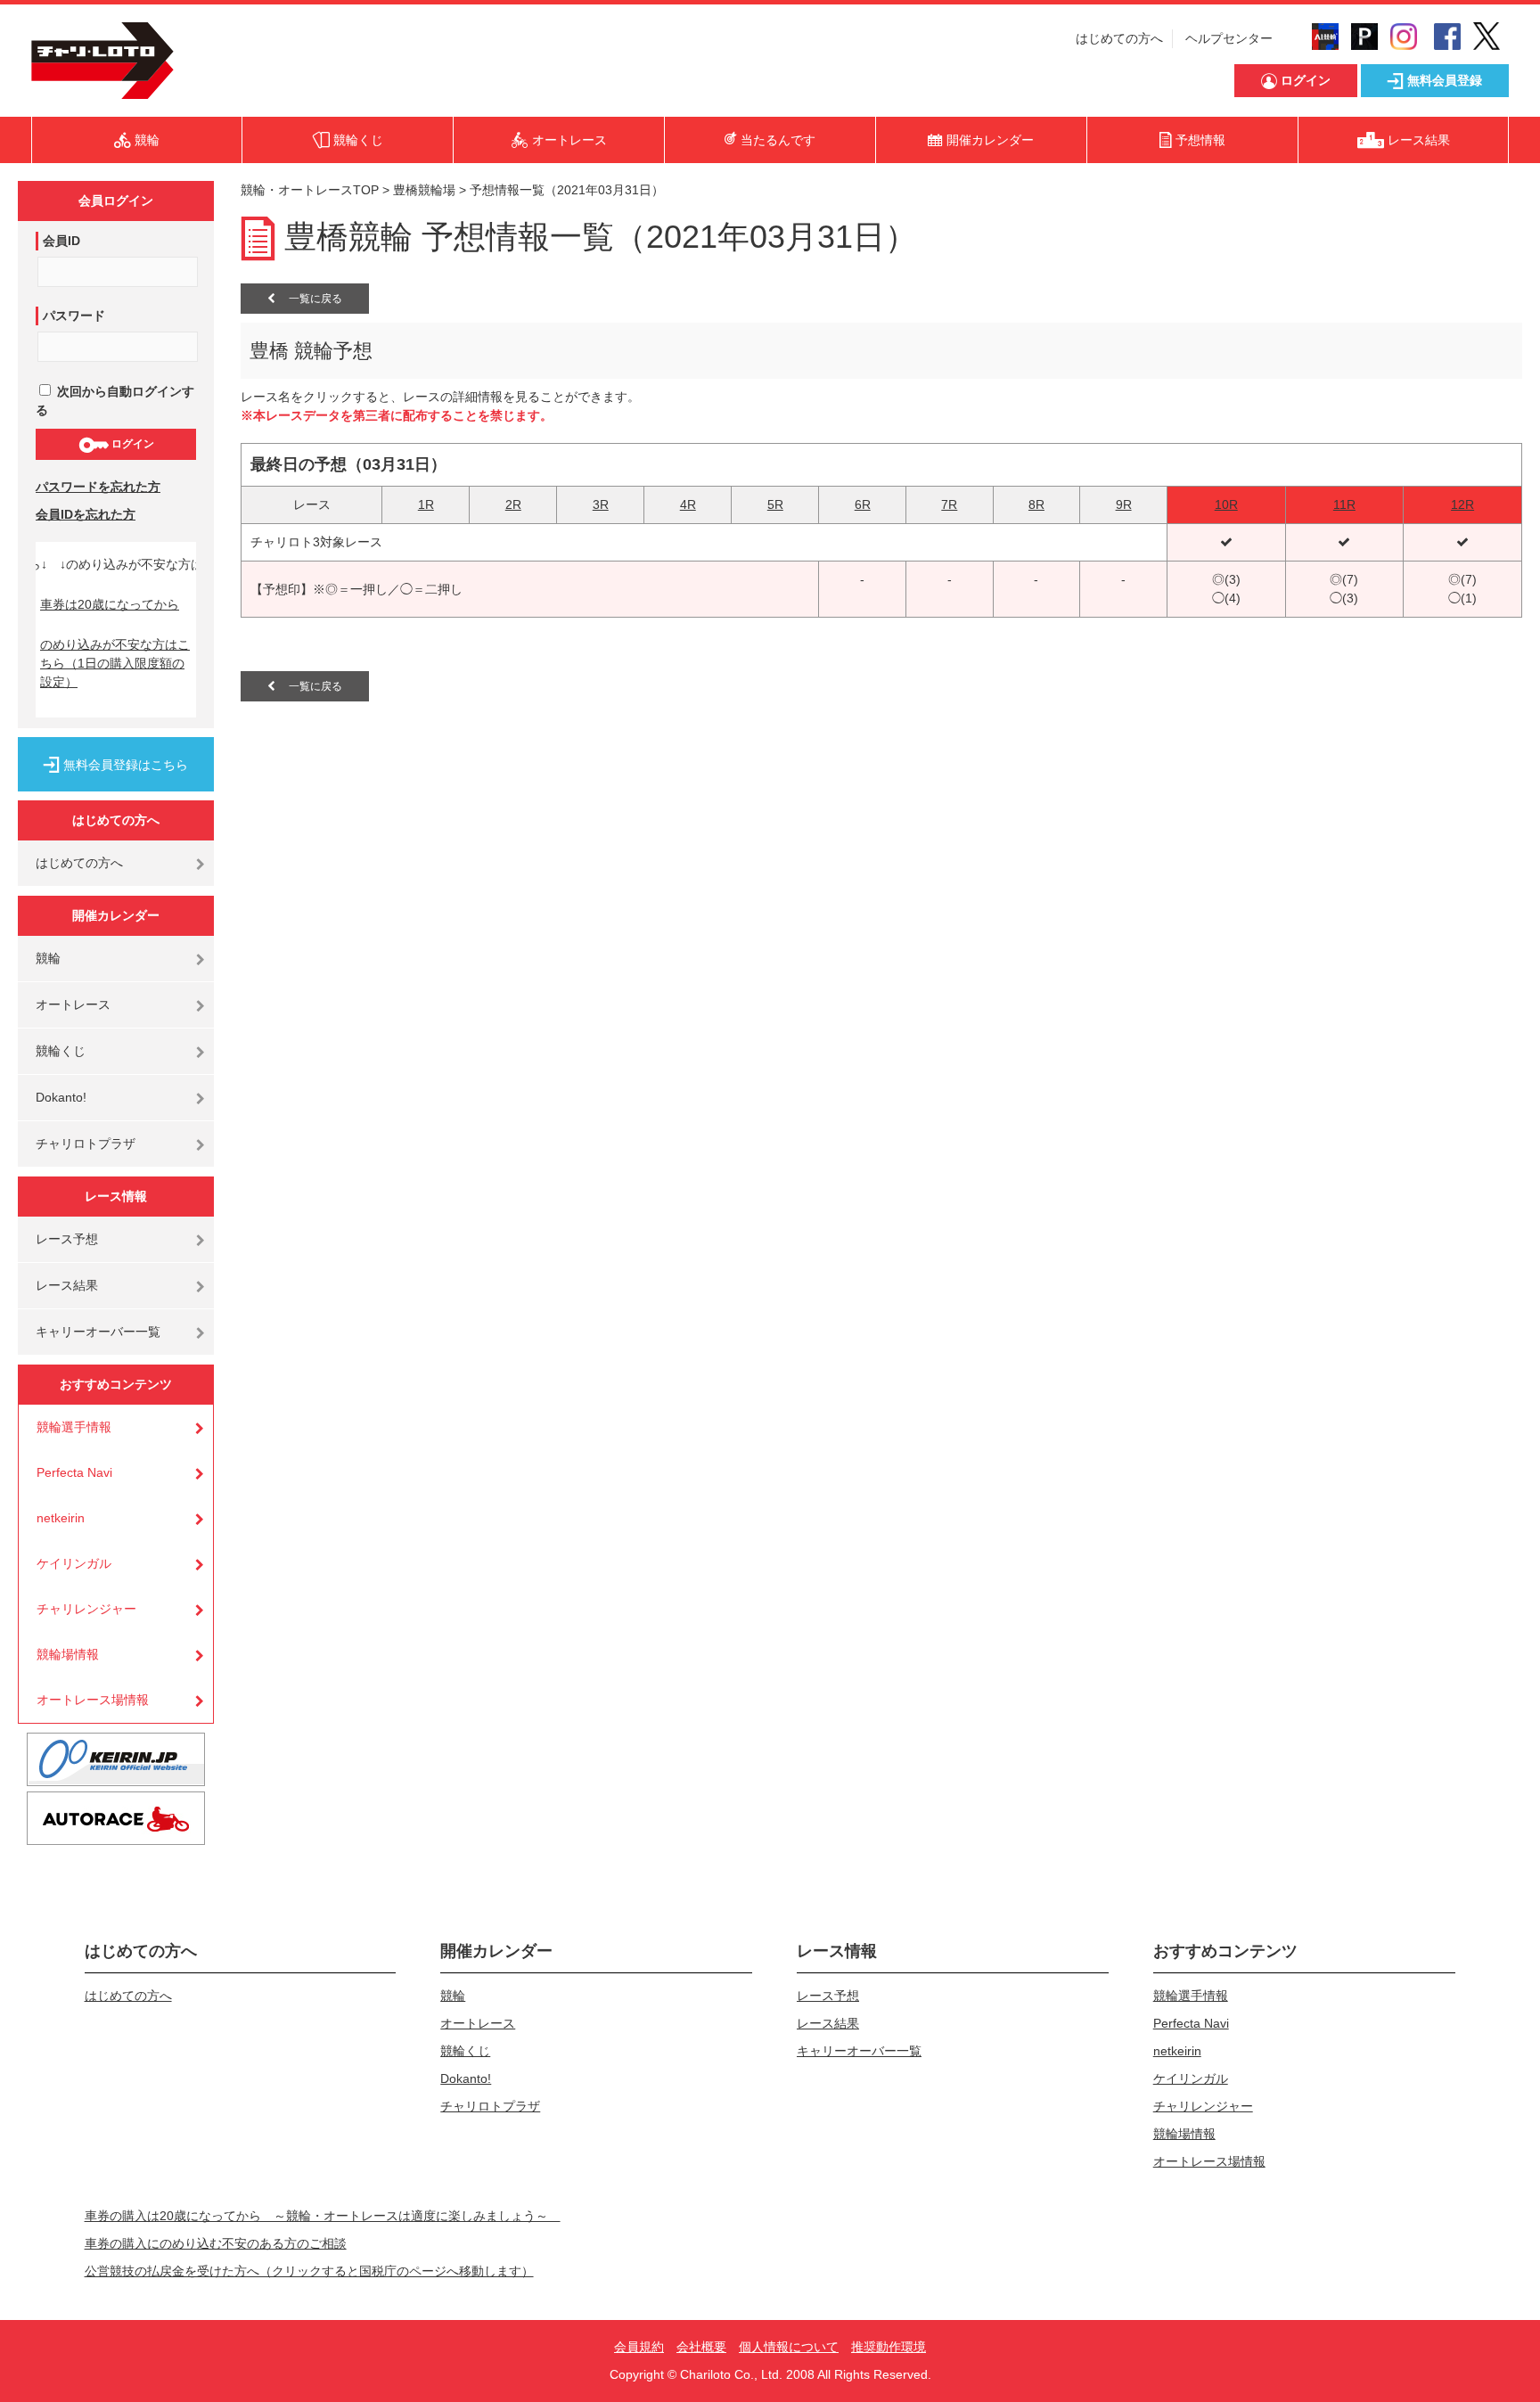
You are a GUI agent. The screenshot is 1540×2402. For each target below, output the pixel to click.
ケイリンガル (74, 1563)
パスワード (74, 316)
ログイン (131, 444)
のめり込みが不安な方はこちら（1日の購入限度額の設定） (115, 663)
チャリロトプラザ (86, 1144)
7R (949, 504)
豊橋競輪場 (424, 190)
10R (1226, 504)
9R (1124, 504)
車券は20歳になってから (110, 604)
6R (863, 504)
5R (775, 504)
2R (513, 504)
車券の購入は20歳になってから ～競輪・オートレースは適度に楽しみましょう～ (323, 2216)
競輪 (48, 958)
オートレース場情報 (93, 1700)
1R (426, 504)
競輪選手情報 (74, 1427)
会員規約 (639, 2347)
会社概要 (701, 2347)
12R (1462, 504)
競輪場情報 (68, 1654)
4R (688, 504)
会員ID (61, 241)
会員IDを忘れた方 (86, 514)
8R (1036, 504)
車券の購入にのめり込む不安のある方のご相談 (216, 2243)
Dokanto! (61, 1097)
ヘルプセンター (1229, 38)
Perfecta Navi (74, 1472)
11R (1344, 504)
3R (601, 504)
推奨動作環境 (889, 2347)
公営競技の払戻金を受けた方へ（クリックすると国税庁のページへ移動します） (309, 2271)
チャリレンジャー (86, 1609)
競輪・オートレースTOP (310, 190)
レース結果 (67, 1285)
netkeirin (61, 1518)
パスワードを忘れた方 (98, 487)
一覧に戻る (309, 299)
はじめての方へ (1119, 38)
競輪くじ (61, 1051)
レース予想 (67, 1239)
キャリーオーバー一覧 (98, 1332)
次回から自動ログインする (115, 401)
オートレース (73, 1004)
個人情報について (789, 2347)
